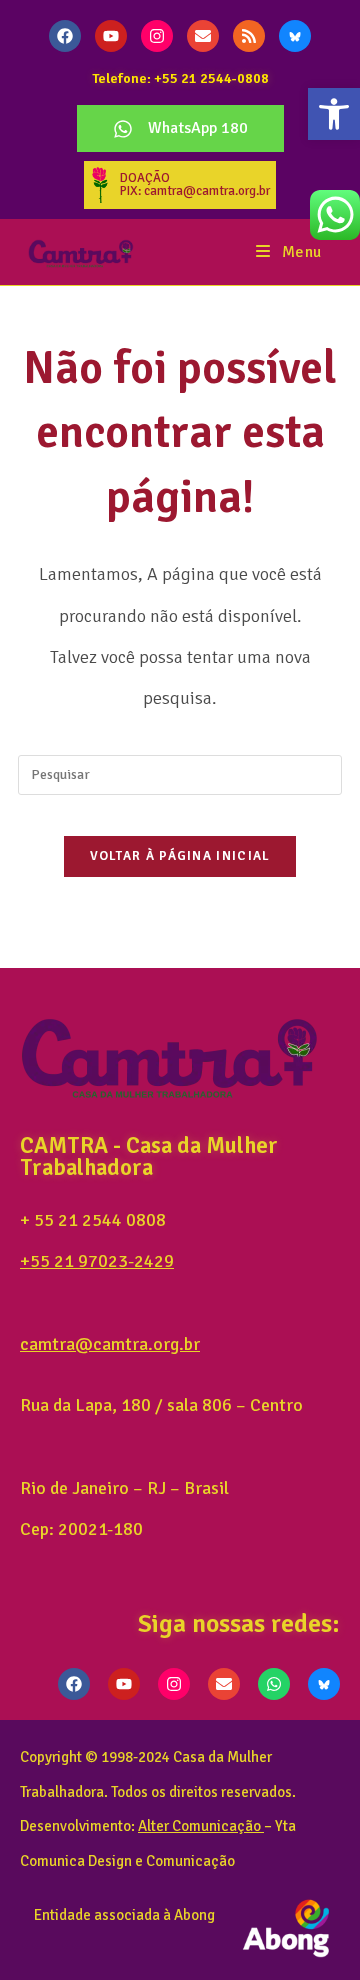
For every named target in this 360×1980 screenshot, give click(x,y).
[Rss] (249, 36)
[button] (334, 114)
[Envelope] (203, 36)
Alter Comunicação (199, 1826)
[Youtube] (111, 36)
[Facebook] (65, 36)
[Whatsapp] (274, 1684)
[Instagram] (157, 36)
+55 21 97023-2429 (97, 1261)
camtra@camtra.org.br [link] (110, 1344)
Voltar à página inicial (180, 856)
